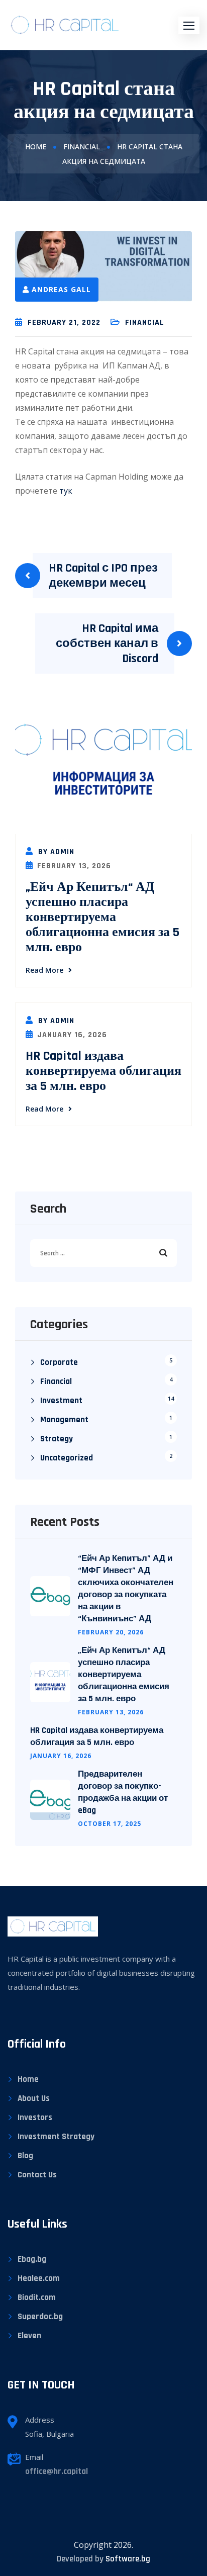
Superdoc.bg (40, 2317)
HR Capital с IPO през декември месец (103, 576)
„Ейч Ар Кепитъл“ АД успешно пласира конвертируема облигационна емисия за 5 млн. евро (102, 917)
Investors (35, 2118)
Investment (61, 1401)
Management (64, 1420)
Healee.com (39, 2278)
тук (66, 491)
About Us (34, 2098)
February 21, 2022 (64, 323)
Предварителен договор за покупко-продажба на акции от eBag (123, 1792)
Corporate (59, 1362)
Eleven (29, 2336)
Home (36, 147)
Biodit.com (37, 2297)
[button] (189, 25)
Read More (44, 970)
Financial (82, 147)
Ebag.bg (32, 2259)
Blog (25, 2156)
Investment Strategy (56, 2137)
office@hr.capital (57, 2471)
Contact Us (37, 2175)
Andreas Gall (61, 289)
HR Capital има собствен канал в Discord (107, 643)
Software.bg (128, 2559)
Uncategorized (67, 1458)
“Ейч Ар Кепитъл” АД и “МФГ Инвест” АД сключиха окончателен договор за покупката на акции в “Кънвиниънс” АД (126, 1589)
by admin (55, 852)
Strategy (57, 1439)
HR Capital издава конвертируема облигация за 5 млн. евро (103, 1071)
